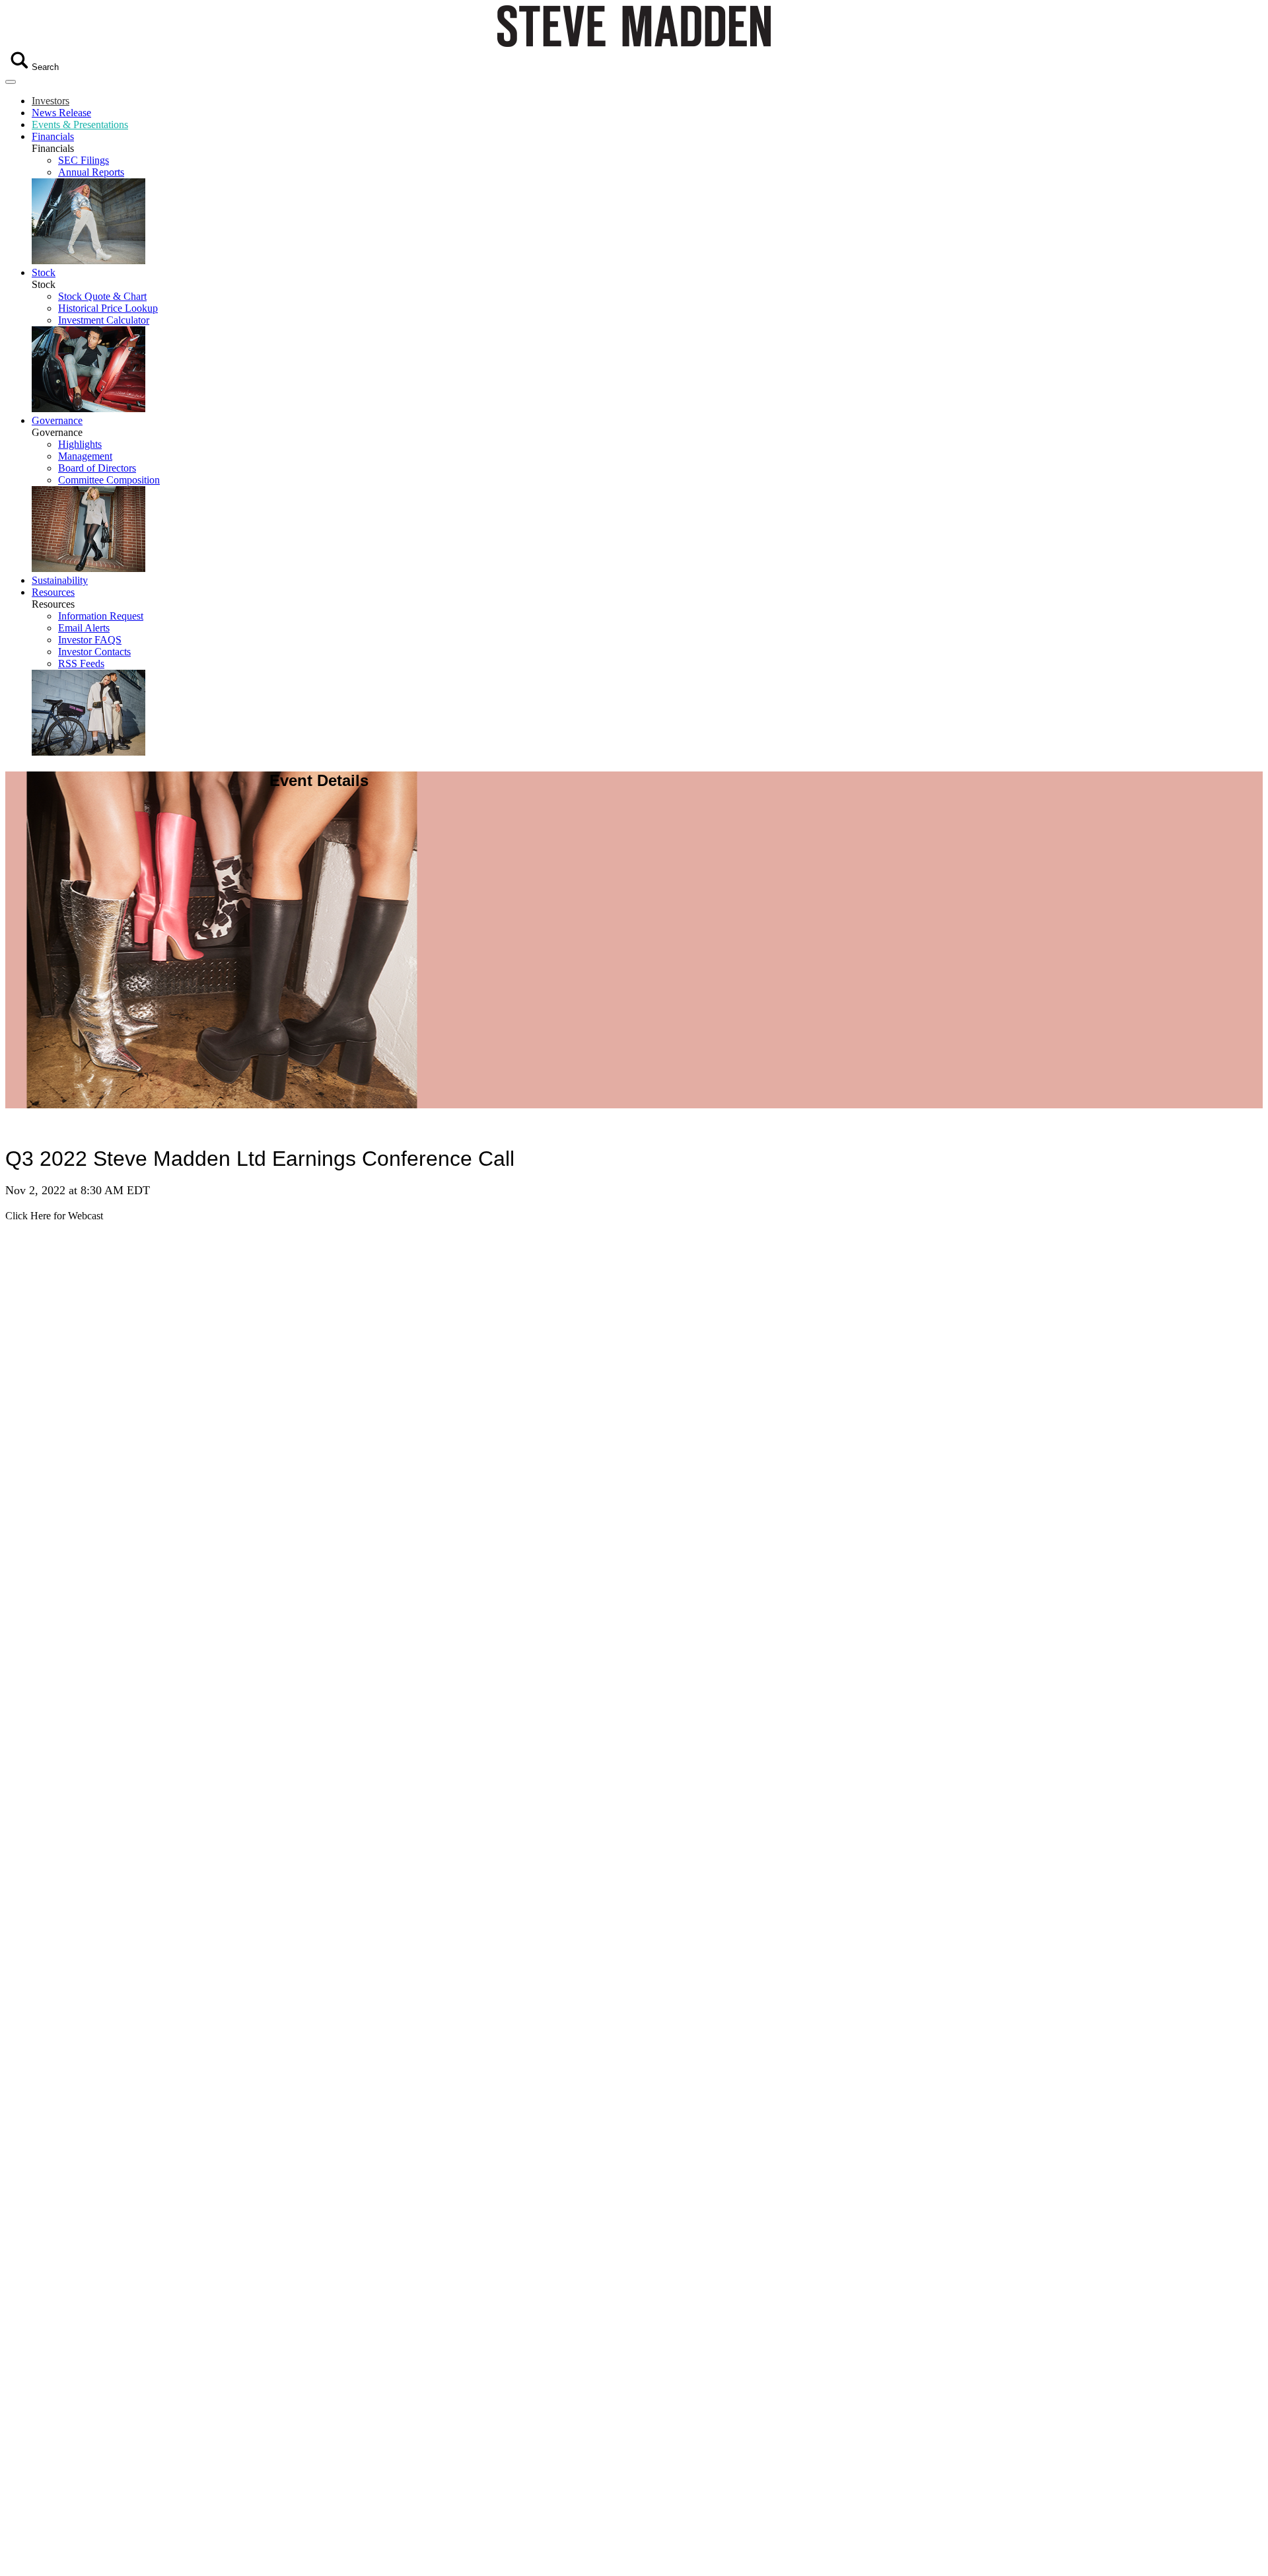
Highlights (80, 444)
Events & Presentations (80, 125)
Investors (51, 101)
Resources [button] (53, 592)
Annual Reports (91, 172)
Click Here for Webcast (54, 1216)
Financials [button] (53, 136)
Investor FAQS (90, 640)
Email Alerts (84, 628)
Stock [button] (44, 272)
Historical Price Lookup (108, 308)
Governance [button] (57, 420)
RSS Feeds (81, 663)
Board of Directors (97, 468)
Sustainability (60, 580)
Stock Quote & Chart (102, 296)
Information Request (101, 616)
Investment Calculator (104, 320)
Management (85, 456)
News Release (61, 113)
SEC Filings (84, 160)
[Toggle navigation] (11, 82)
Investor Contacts (94, 652)
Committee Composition (109, 480)
